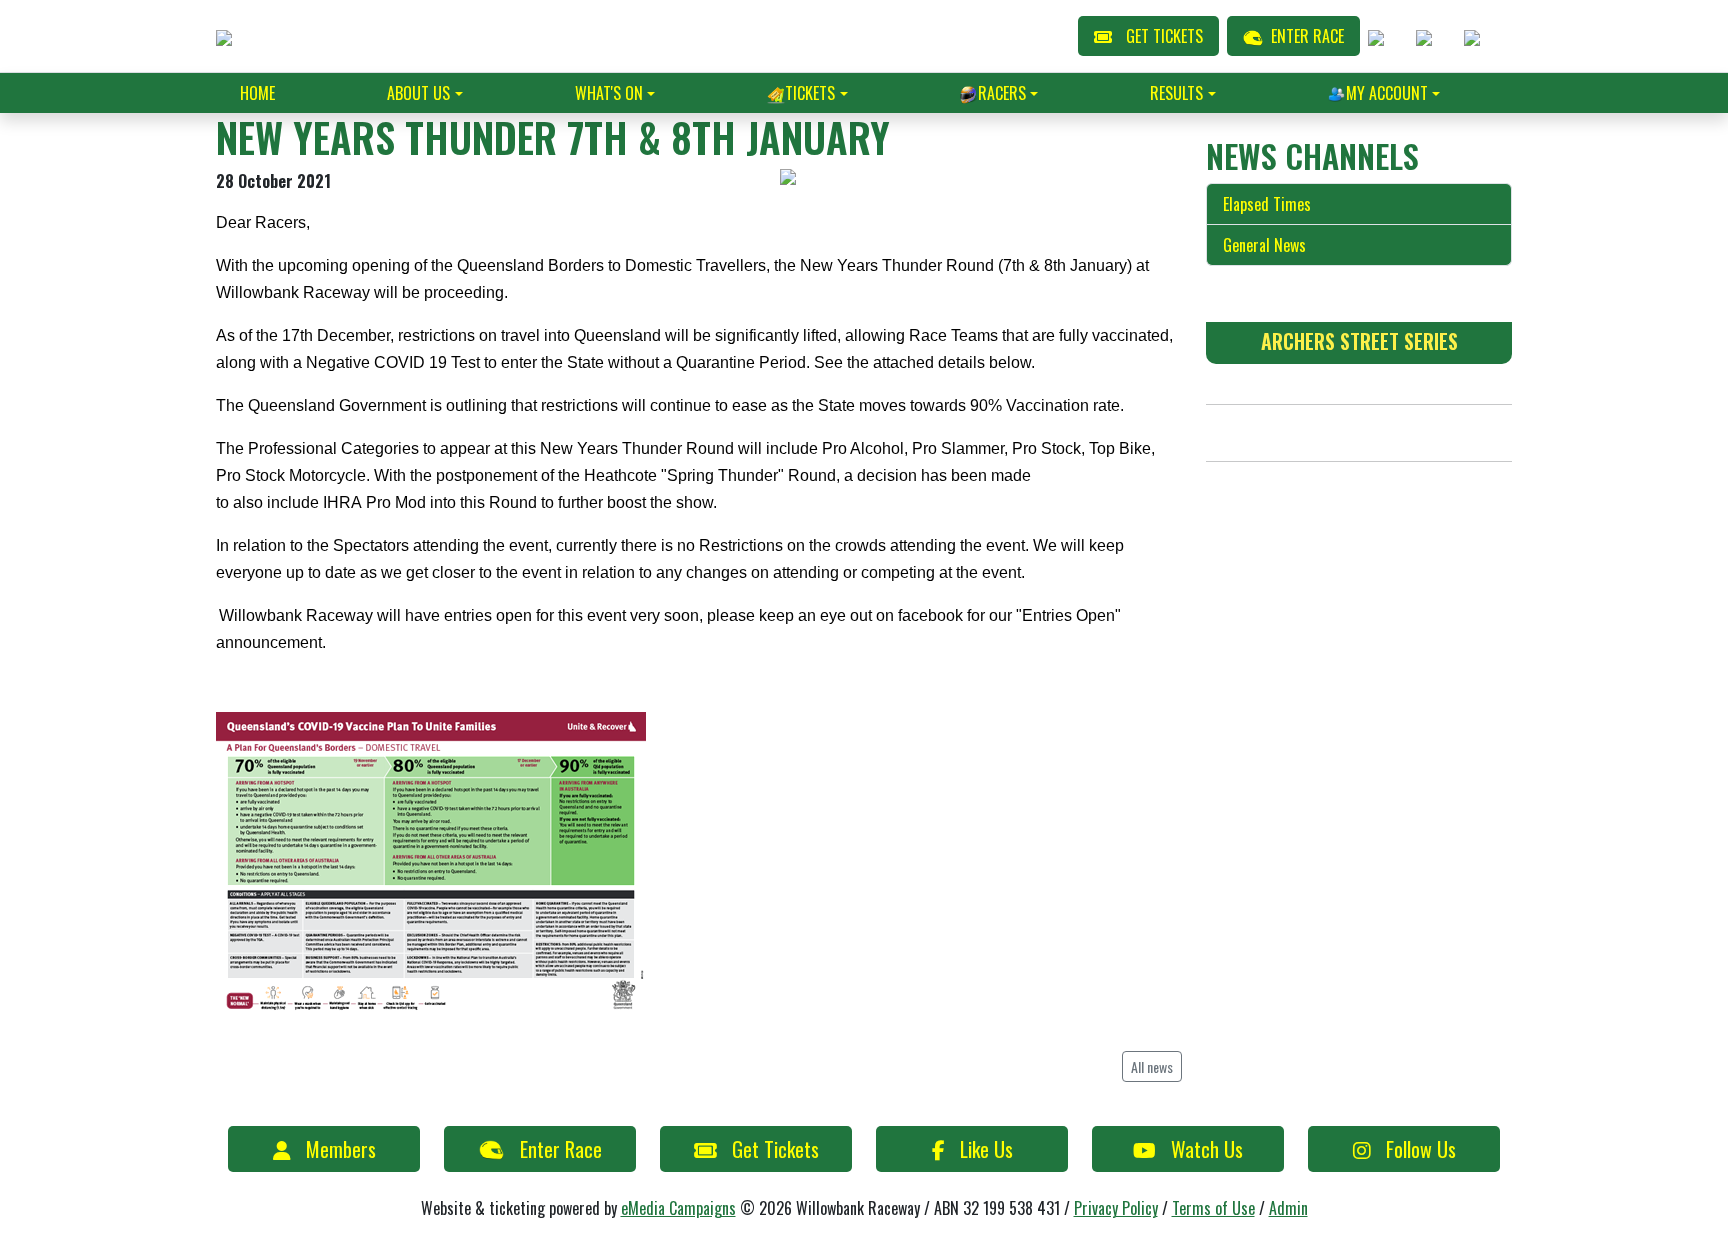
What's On (609, 93)
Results (1176, 93)
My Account (1387, 93)
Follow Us (1421, 1149)
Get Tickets (775, 1149)
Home (257, 93)
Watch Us (1207, 1149)
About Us (418, 93)
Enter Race (561, 1149)
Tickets (810, 93)
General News (1264, 245)
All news (1152, 1066)
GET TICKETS (1164, 36)
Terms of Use (1213, 1208)
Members (341, 1149)
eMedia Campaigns (678, 1208)
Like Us (986, 1149)
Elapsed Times (1267, 204)
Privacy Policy (1116, 1208)
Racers (1002, 93)
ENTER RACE (1307, 36)
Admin (1288, 1208)
